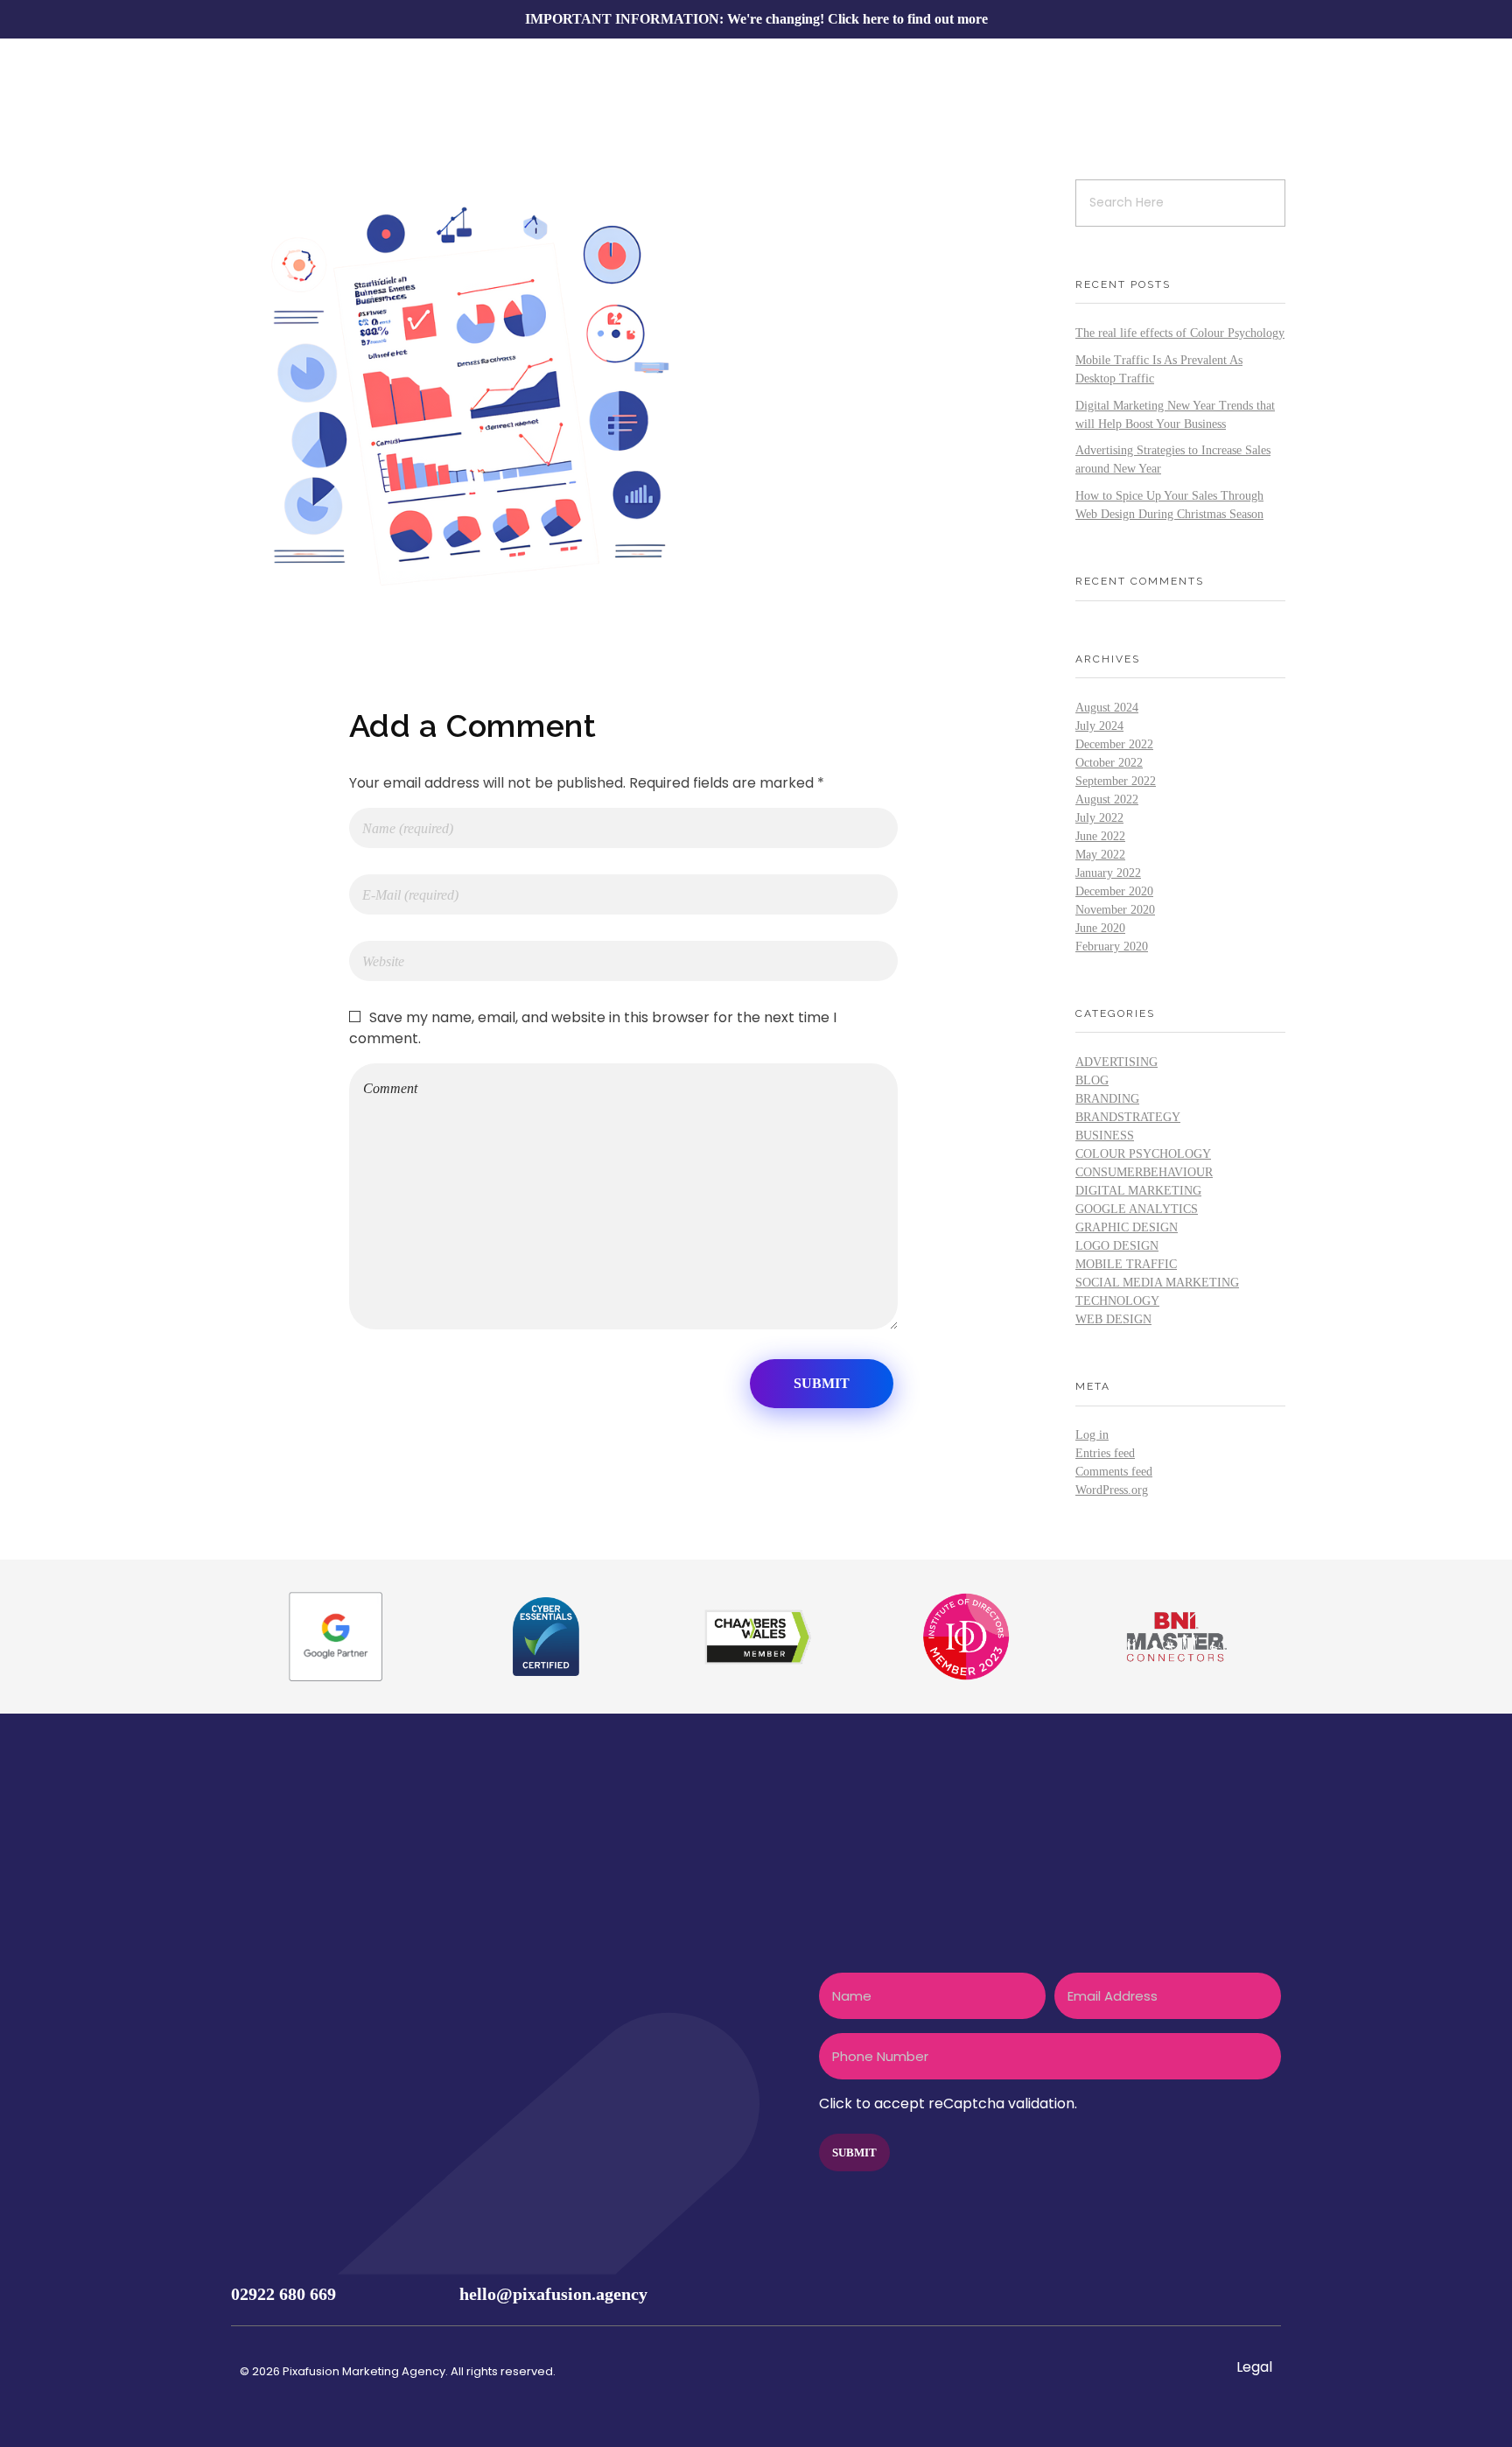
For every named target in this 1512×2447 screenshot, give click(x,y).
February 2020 (1112, 947)
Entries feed (1105, 1453)
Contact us (288, 2046)
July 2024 (1099, 726)
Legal (1254, 2367)
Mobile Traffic (1126, 1264)
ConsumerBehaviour (1144, 1172)
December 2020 (1114, 891)
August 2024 (1107, 708)
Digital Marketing (1138, 1191)
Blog (1092, 1080)
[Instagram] (1226, 2294)
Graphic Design (1127, 1227)
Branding (1107, 1099)
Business (1105, 1136)
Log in (1092, 1435)
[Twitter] (1191, 2294)
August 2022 (1107, 799)
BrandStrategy (1128, 1117)
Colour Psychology (1143, 1154)
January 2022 (1108, 873)
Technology (1117, 1301)
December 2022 (1114, 744)
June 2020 (1100, 928)
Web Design (1113, 1319)
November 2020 (1115, 910)
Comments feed (1114, 1472)
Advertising (1116, 1062)
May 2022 (1100, 855)
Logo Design (1117, 1246)
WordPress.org (1112, 1490)
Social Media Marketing (1157, 1283)
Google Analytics (1137, 1209)
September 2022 (1116, 781)
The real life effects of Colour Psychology (1180, 333)
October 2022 (1109, 763)
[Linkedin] (1260, 2294)
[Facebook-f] (1157, 2294)
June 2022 (1100, 836)
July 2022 (1099, 818)
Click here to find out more (908, 19)
